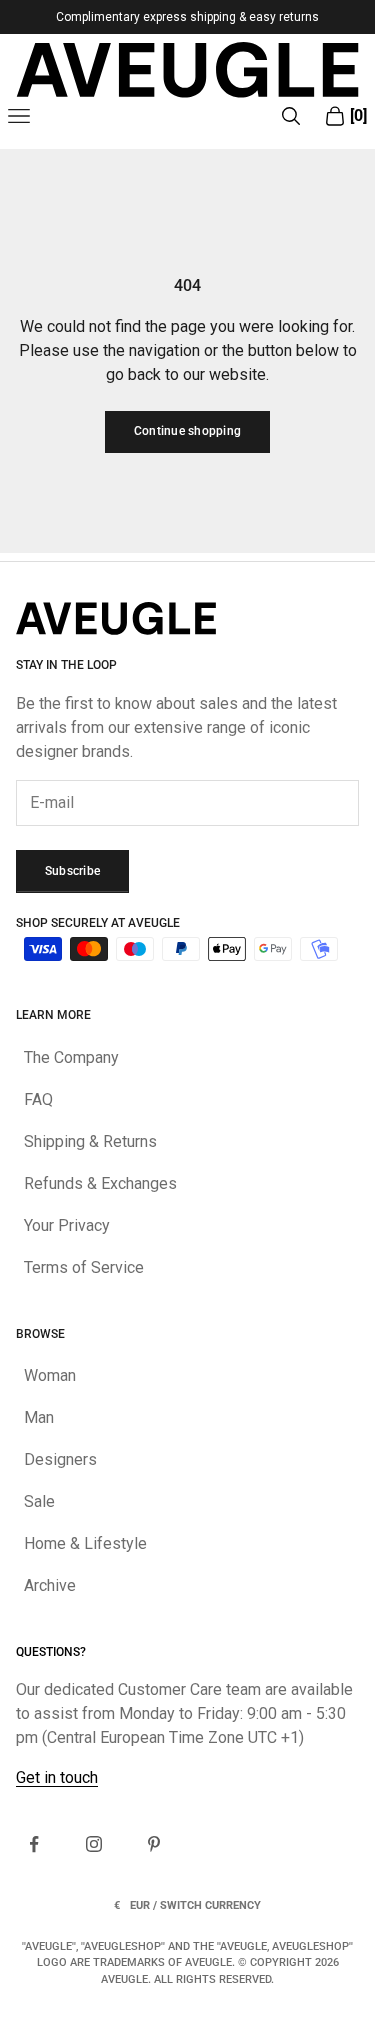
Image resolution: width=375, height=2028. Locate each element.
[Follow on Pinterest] (154, 1844)
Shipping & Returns (90, 1141)
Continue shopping (187, 431)
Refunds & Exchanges (100, 1183)
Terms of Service (84, 1267)
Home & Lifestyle (85, 1543)
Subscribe (72, 871)
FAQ (38, 1099)
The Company (71, 1057)
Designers (60, 1459)
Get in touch (57, 1777)
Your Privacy (67, 1225)
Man (39, 1417)
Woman (50, 1375)
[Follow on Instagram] (94, 1844)
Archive (50, 1585)
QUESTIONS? (51, 1652)
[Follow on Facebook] (34, 1844)
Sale (39, 1501)
